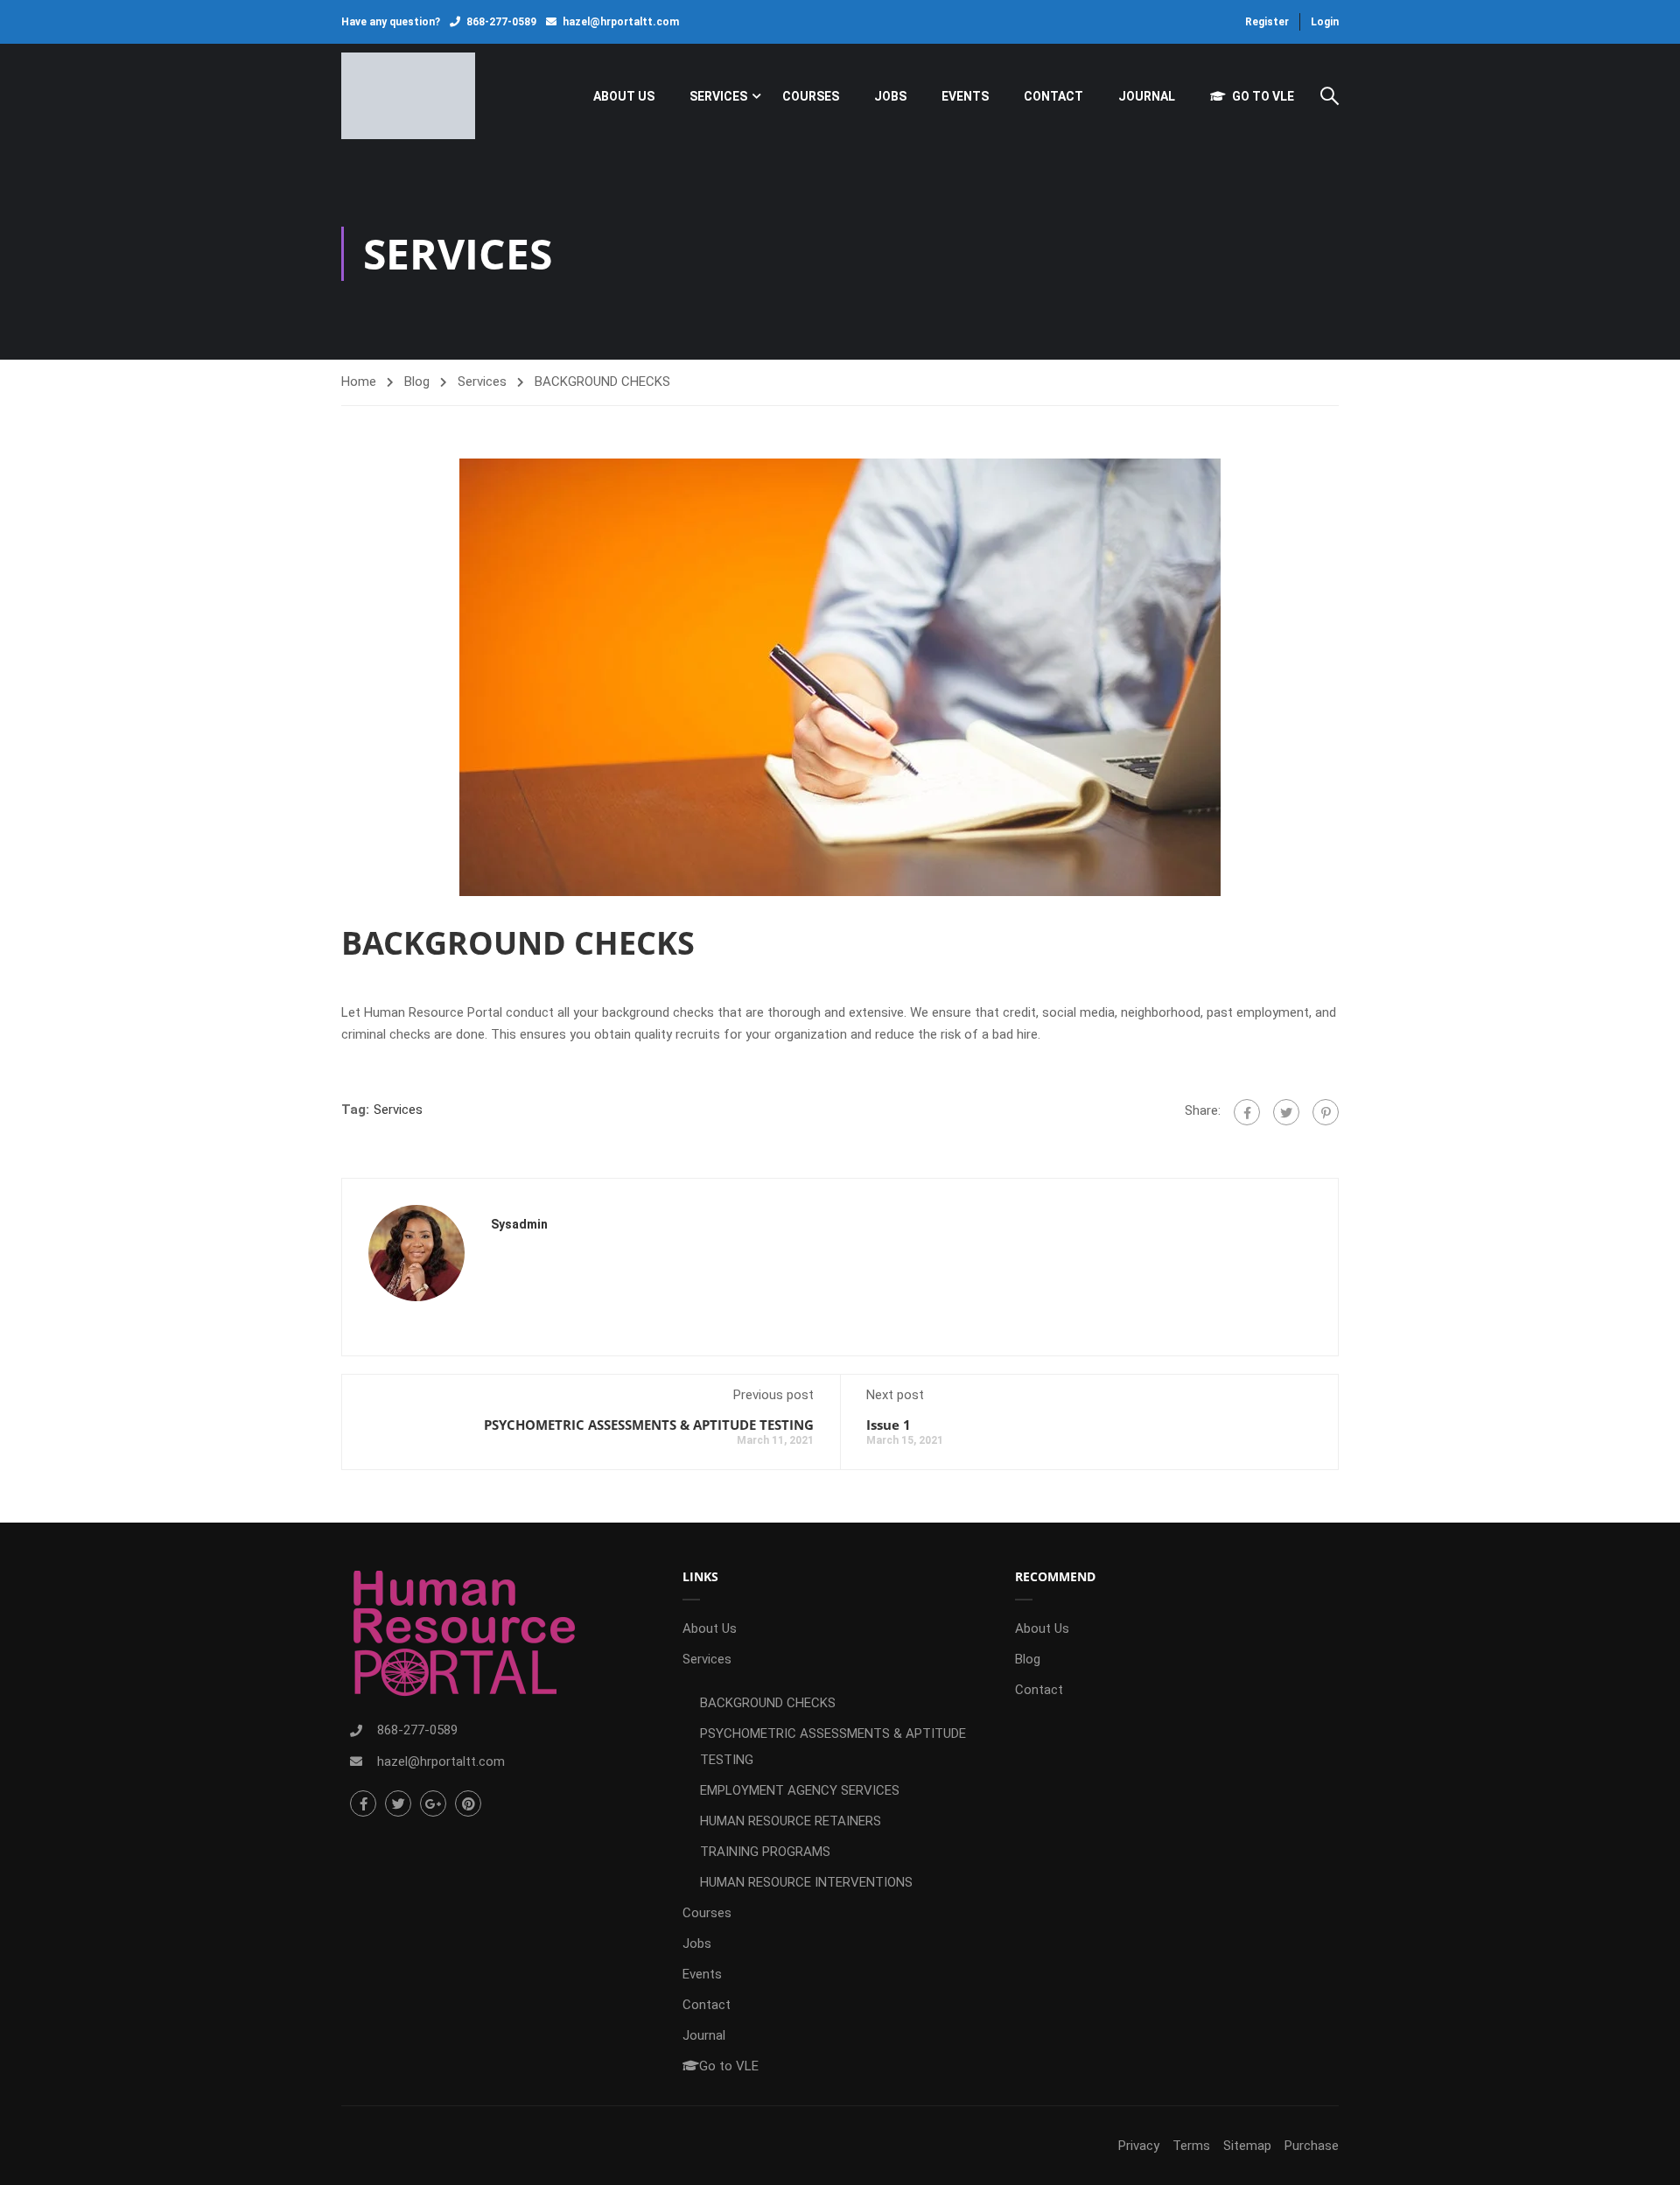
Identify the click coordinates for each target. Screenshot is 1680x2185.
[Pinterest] (1326, 1112)
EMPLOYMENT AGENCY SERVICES (800, 1790)
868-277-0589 (501, 22)
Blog (417, 382)
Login (1325, 22)
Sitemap (1247, 2146)
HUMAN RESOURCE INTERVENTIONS (806, 1882)
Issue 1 (889, 1425)
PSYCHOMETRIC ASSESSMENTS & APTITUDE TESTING (649, 1425)
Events (965, 96)
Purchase (1312, 2146)
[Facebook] (1247, 1112)
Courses (811, 96)
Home (359, 382)
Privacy (1139, 2146)
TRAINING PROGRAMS (765, 1852)
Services (718, 96)
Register (1267, 22)
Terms (1191, 2146)
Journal (1147, 96)
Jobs (890, 96)
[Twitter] (1286, 1112)
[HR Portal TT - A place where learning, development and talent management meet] (408, 96)
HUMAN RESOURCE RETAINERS (791, 1821)
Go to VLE (1263, 96)
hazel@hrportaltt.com (621, 22)
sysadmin (519, 1224)
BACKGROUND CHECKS (768, 1703)
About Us (624, 96)
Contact (1053, 96)
